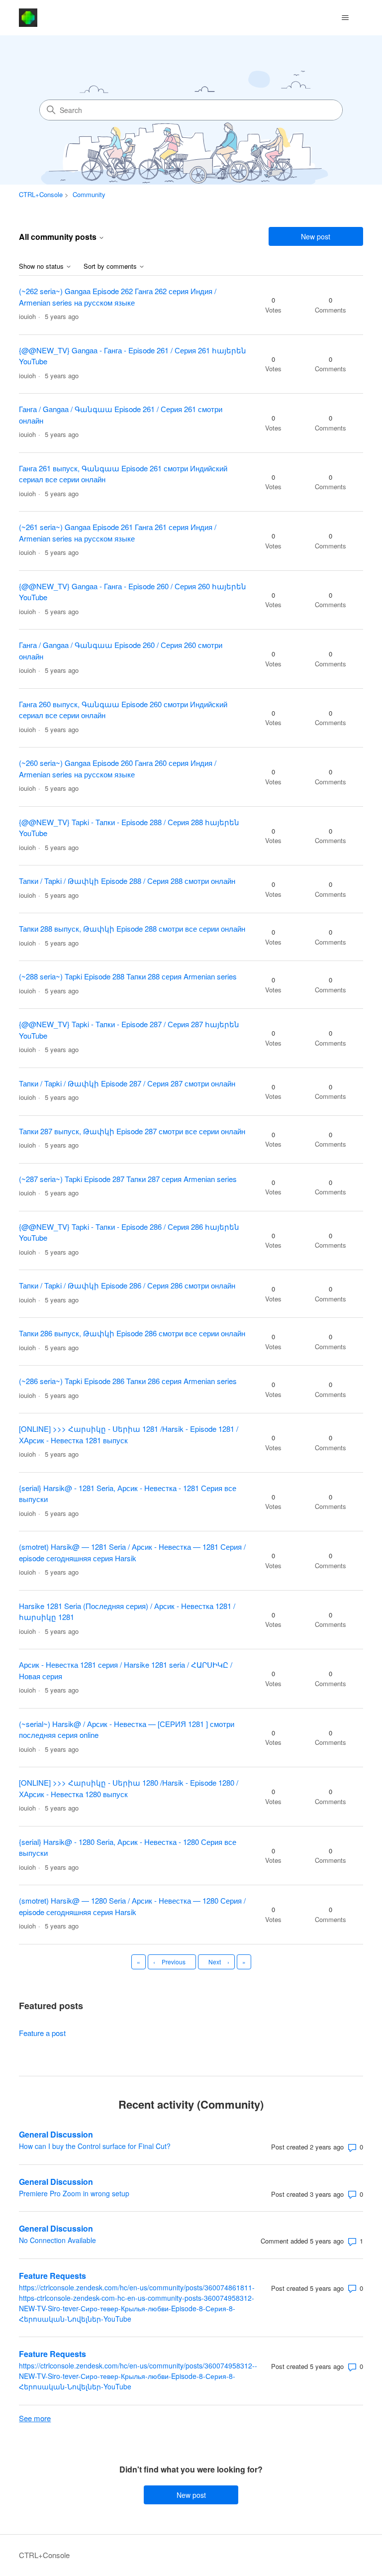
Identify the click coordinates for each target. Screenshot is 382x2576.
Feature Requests (52, 2276)
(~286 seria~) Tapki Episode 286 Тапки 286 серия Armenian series (128, 1381)
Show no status (42, 267)
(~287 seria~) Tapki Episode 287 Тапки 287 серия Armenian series (128, 1179)
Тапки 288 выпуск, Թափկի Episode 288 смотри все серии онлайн (132, 928)
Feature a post (42, 2033)
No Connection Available (57, 2240)
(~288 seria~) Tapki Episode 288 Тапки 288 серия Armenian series (128, 976)
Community (89, 194)
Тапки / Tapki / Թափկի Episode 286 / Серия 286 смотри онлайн (127, 1285)
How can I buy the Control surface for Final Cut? (95, 2146)
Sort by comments (111, 267)
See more (35, 2418)
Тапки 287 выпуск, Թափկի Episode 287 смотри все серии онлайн (132, 1131)
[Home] (28, 18)
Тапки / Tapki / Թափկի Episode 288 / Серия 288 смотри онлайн (127, 881)
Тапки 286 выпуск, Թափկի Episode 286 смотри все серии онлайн (132, 1333)
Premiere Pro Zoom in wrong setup (74, 2193)
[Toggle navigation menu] (345, 18)
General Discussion (56, 2134)
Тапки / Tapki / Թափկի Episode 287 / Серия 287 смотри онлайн (127, 1083)
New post (316, 236)
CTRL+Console (41, 194)
